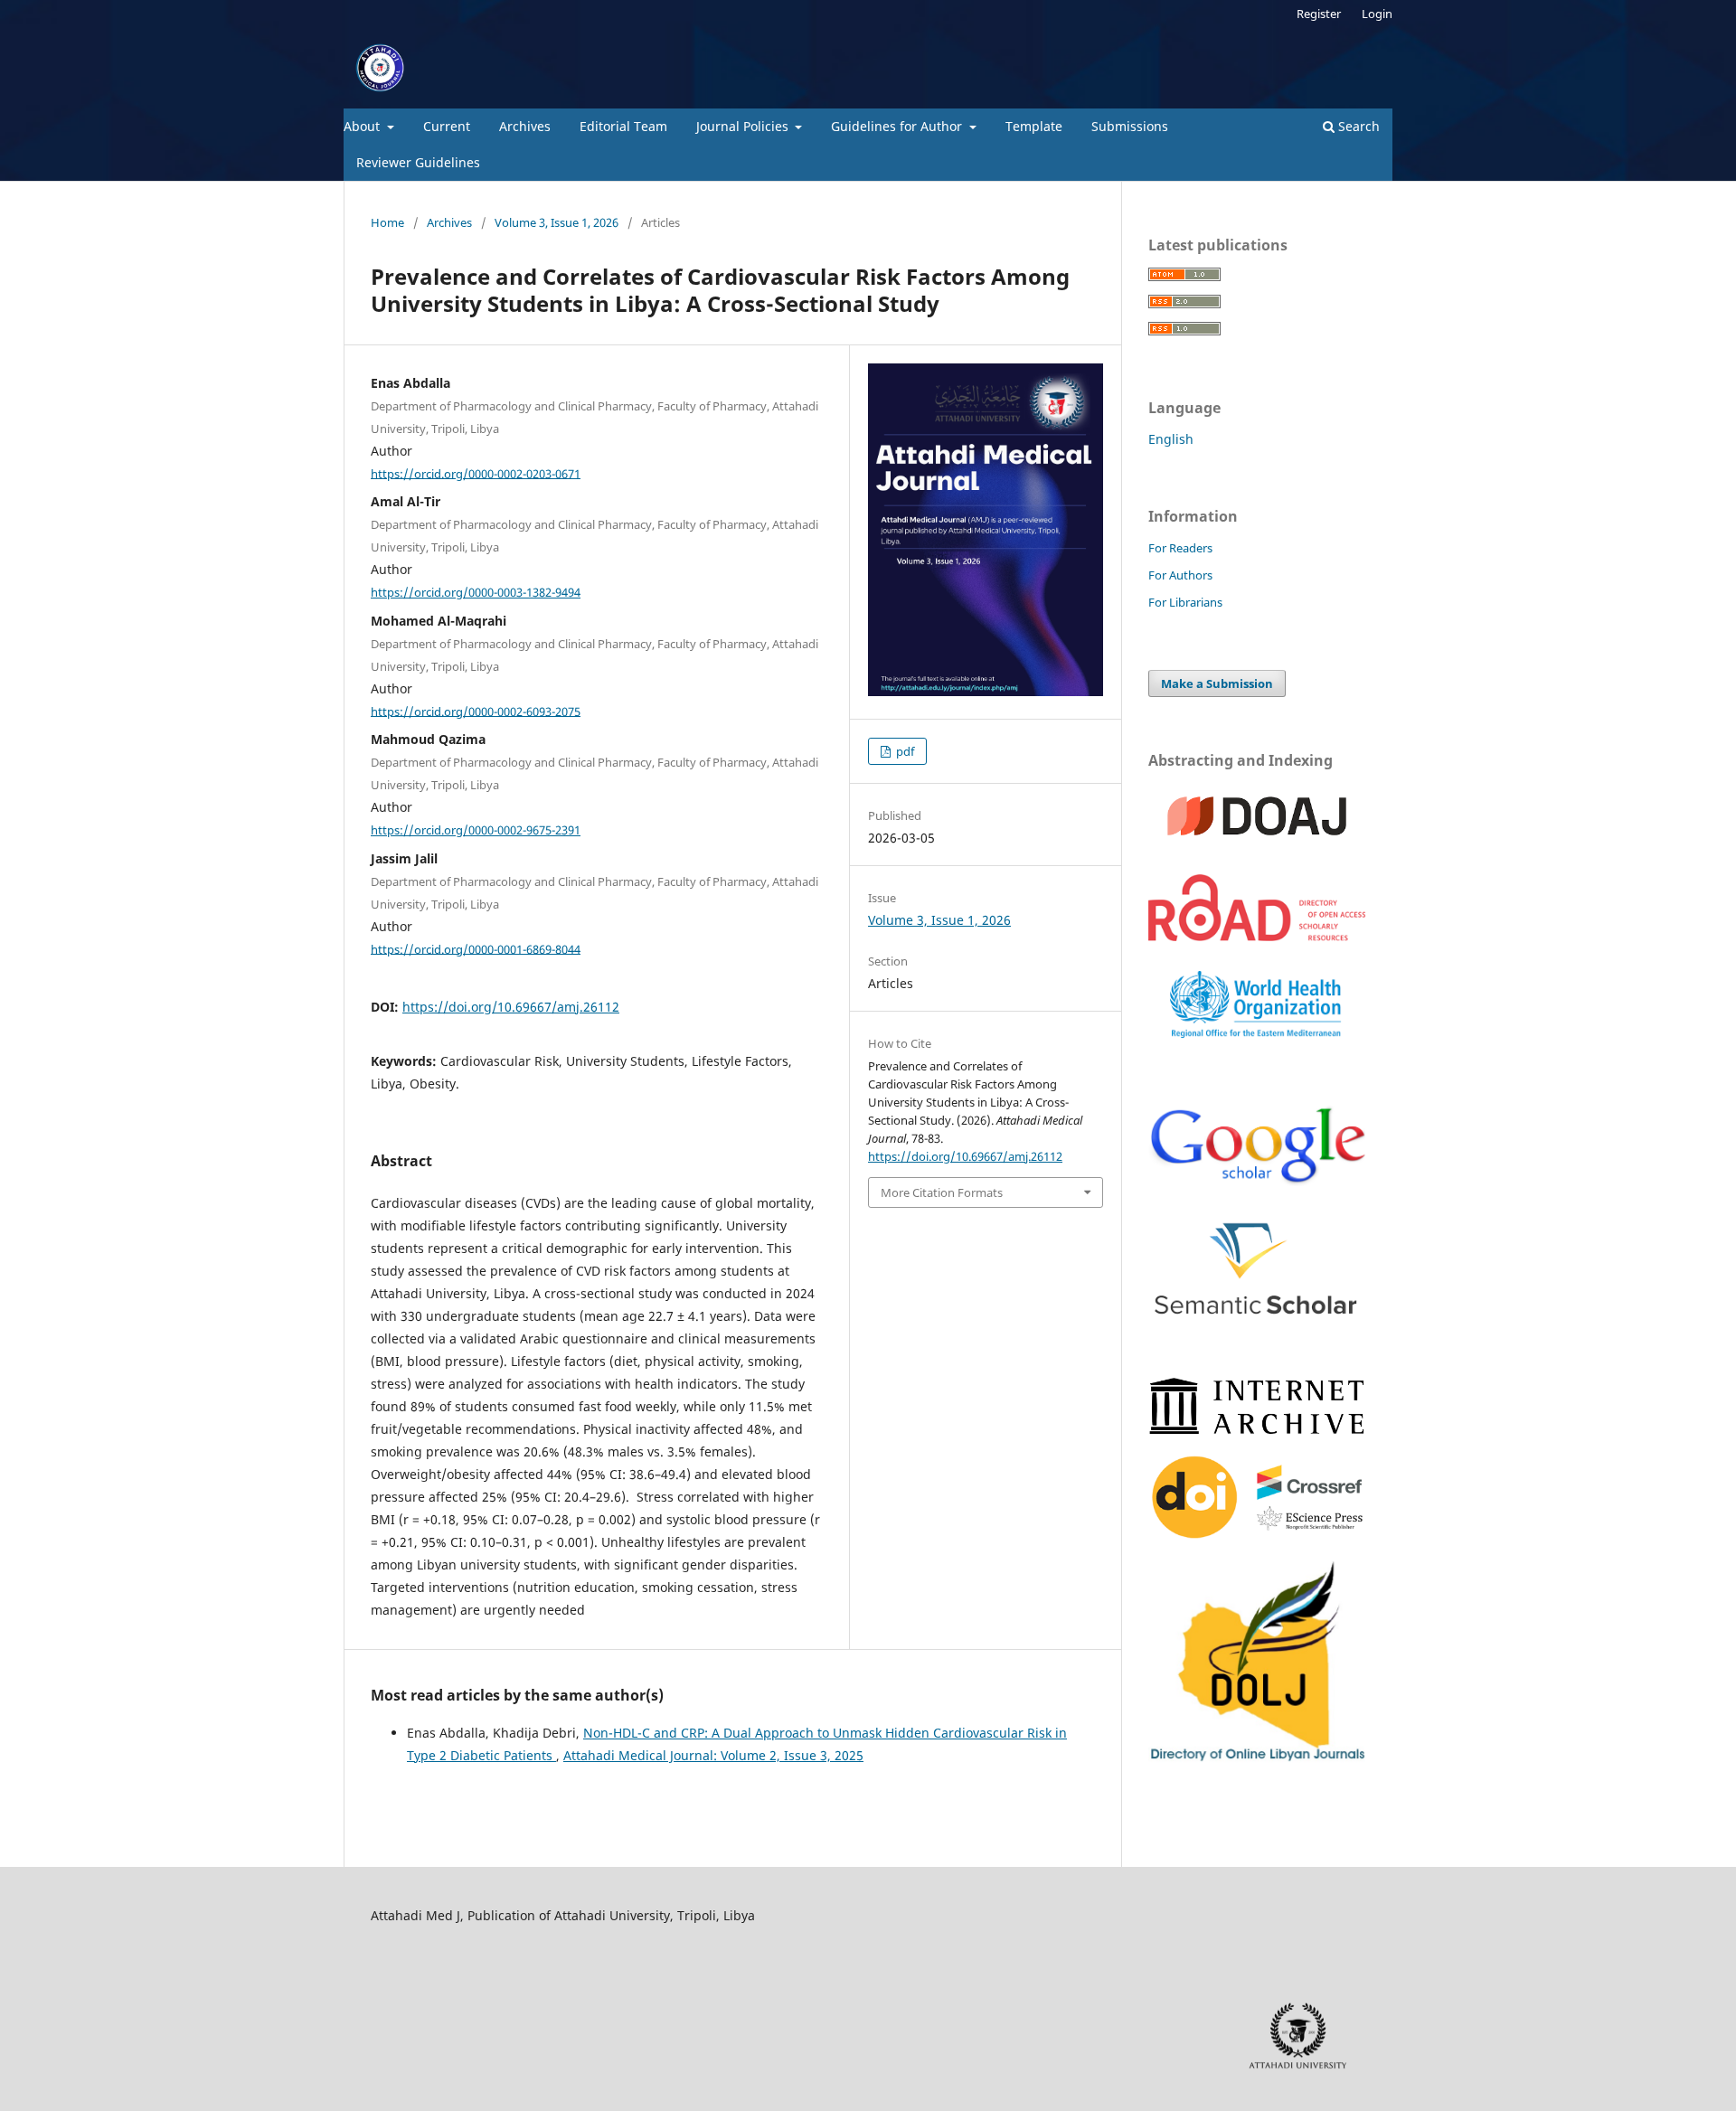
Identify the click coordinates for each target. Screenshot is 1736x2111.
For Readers (1180, 548)
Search (1357, 126)
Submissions (1130, 126)
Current (447, 126)
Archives (525, 126)
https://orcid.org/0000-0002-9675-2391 (476, 830)
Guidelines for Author (898, 126)
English (1171, 439)
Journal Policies (744, 126)
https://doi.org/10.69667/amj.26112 (511, 1007)
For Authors (1180, 575)
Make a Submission (1217, 683)
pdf (904, 751)
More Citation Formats (942, 1192)
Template (1034, 126)
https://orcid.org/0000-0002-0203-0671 (476, 473)
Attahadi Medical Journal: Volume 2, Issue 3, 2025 (713, 1755)
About (363, 126)
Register (1319, 14)
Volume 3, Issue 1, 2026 (557, 222)
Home (387, 222)
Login (1377, 14)
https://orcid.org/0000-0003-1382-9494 (476, 592)
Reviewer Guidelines (418, 162)
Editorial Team (623, 126)
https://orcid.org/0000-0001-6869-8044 (476, 948)
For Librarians (1185, 602)
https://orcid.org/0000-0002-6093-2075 (476, 711)
